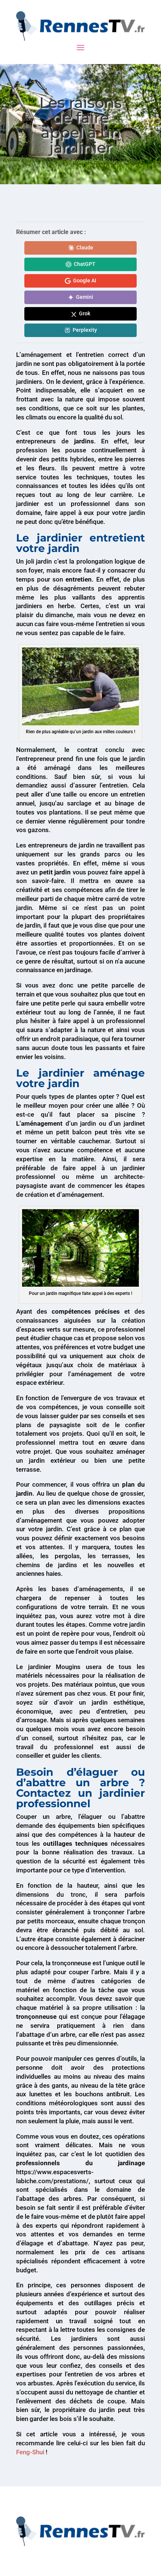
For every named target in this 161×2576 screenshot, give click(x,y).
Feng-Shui (30, 2452)
